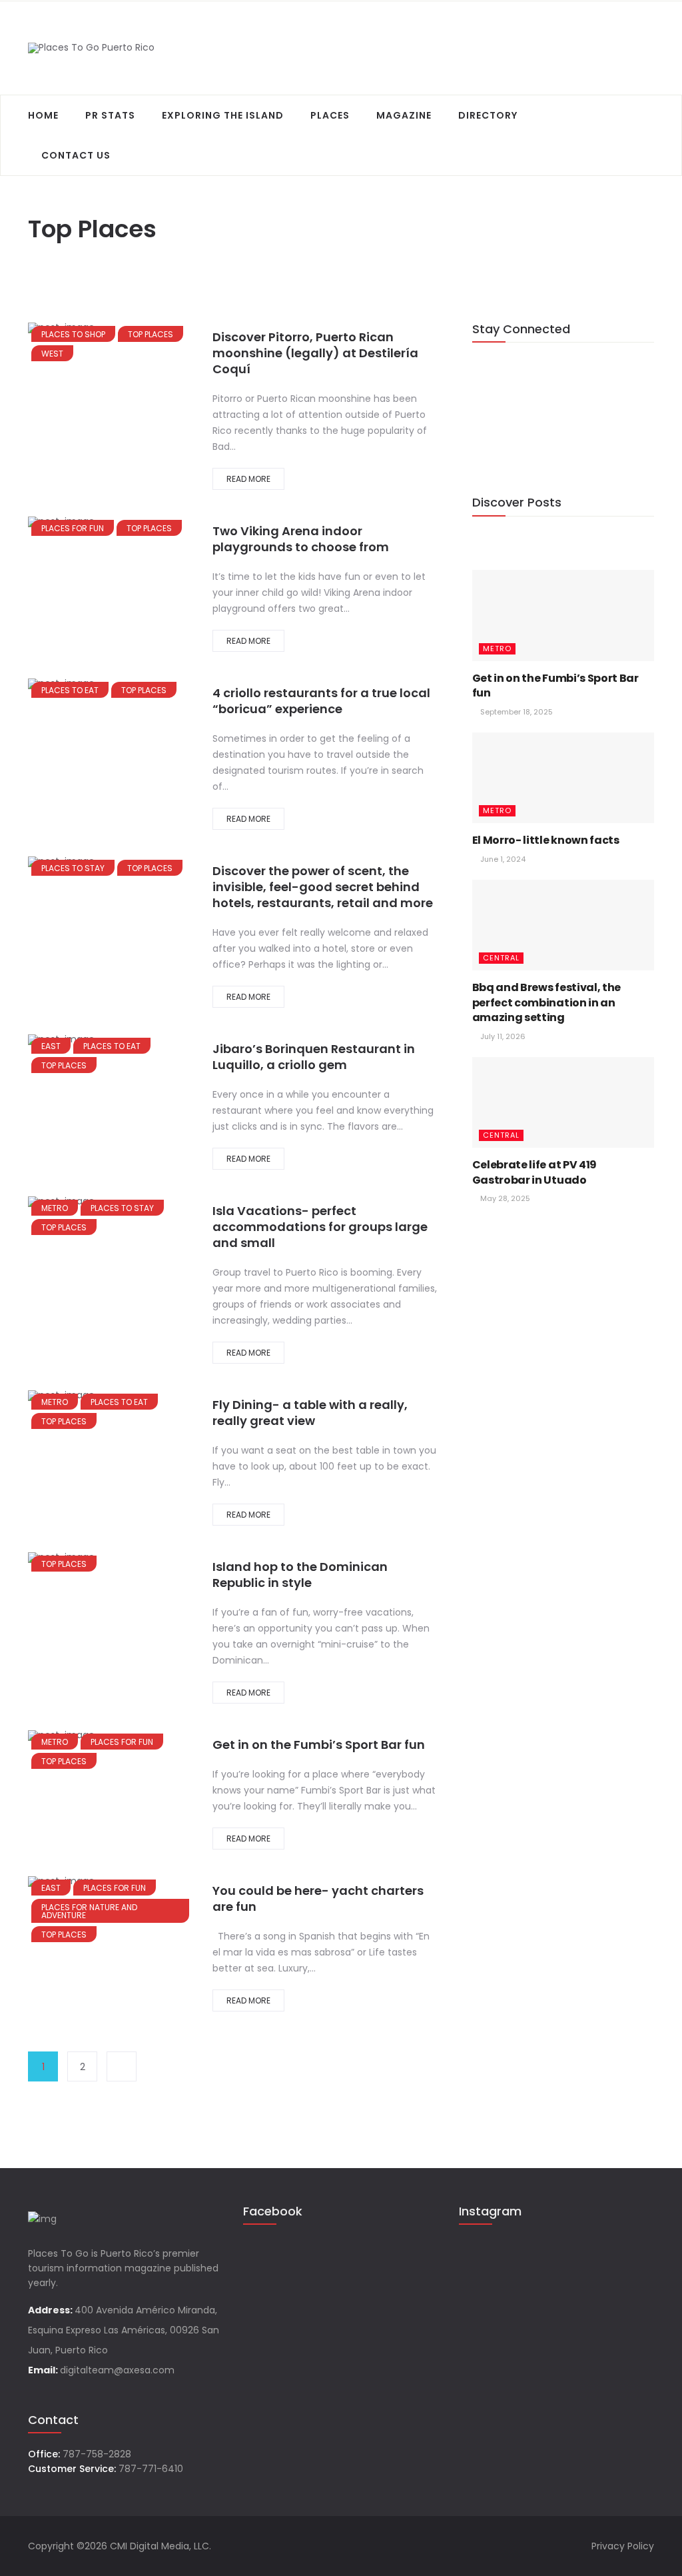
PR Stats (110, 115)
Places (330, 115)
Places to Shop (73, 334)
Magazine (404, 115)
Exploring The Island (223, 115)
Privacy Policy (623, 2546)
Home (43, 115)
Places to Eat (70, 690)
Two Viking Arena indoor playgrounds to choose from (301, 539)
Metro (55, 1208)
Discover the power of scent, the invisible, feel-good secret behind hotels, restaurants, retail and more (323, 887)
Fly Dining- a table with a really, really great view (310, 1413)
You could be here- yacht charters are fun (318, 1899)
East (51, 1046)
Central (501, 958)
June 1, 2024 (502, 859)
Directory (488, 115)
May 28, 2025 (504, 1198)
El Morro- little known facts (546, 840)
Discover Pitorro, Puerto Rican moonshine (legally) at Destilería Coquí (315, 353)
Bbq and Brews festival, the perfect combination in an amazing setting (546, 1002)
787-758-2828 (97, 2454)
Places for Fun (73, 528)
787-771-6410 (151, 2469)
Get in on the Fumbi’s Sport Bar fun (319, 1745)
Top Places (151, 334)
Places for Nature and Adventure (89, 1911)
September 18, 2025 (515, 712)
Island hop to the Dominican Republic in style (300, 1575)
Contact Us (76, 155)
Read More (248, 479)
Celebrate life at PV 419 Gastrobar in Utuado (534, 1172)
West (52, 354)
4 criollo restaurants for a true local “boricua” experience (321, 701)
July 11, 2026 (502, 1036)
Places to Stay (73, 868)
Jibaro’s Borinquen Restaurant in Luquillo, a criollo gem (314, 1057)
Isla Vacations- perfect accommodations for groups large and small (320, 1227)
